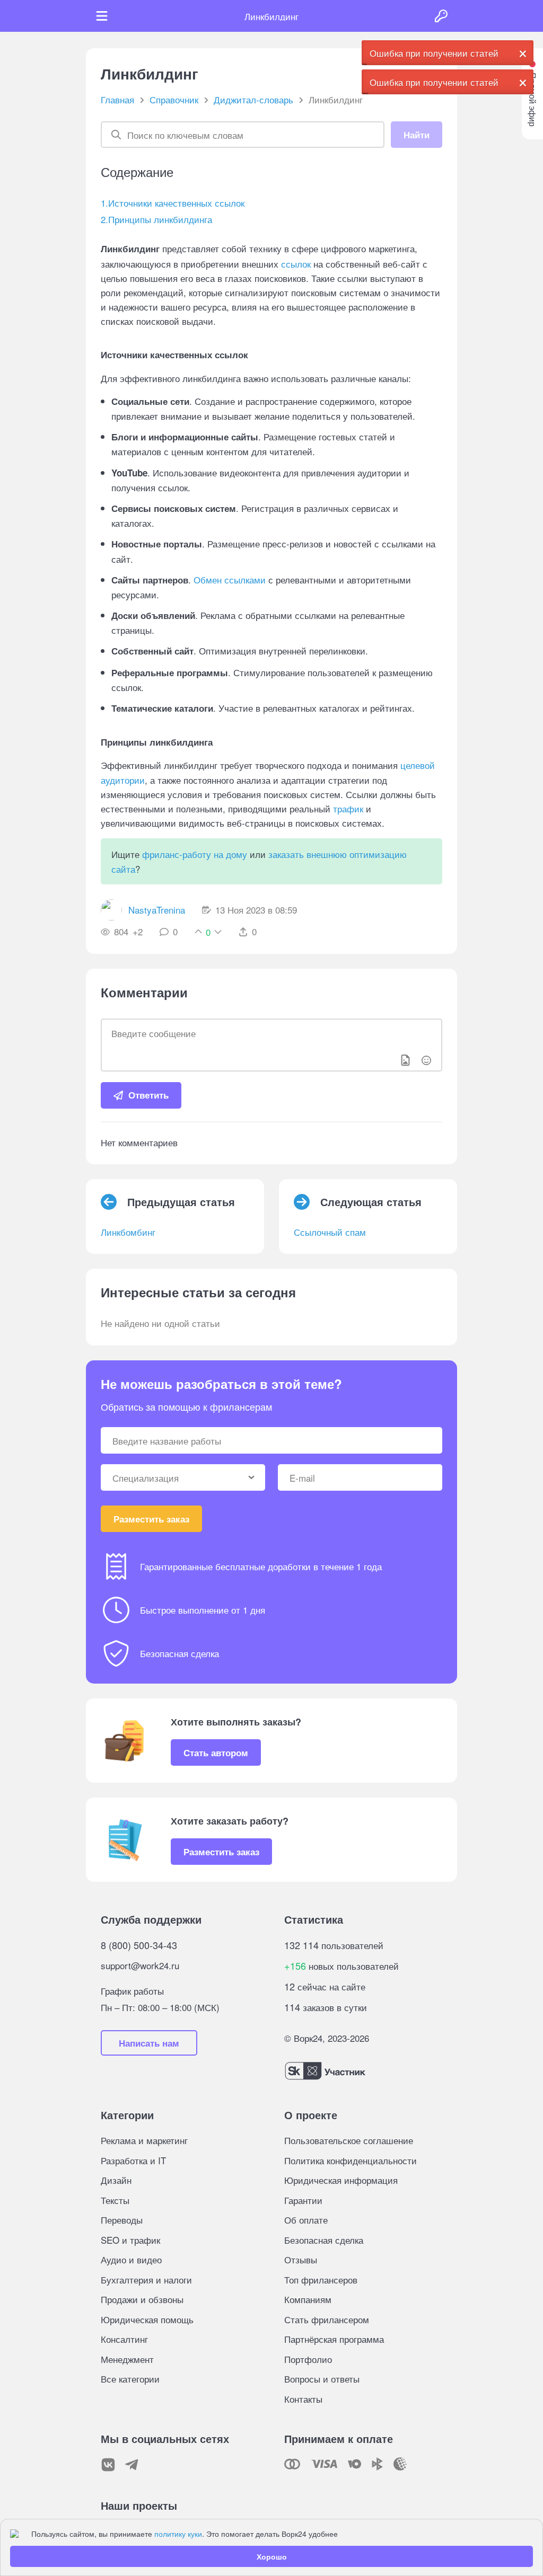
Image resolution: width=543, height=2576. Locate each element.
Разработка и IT (133, 2160)
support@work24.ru (140, 1965)
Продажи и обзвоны (142, 2299)
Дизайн (116, 2180)
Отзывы (301, 2259)
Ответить (148, 1095)
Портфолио (308, 2359)
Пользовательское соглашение (349, 2140)
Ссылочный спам (330, 1232)
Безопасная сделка (324, 2240)
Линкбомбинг (128, 1232)
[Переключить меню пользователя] (102, 16)
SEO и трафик (130, 2240)
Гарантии (303, 2200)
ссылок (296, 264)
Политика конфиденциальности (351, 2160)
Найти (417, 135)
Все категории (130, 2379)
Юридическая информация (341, 2180)
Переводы (122, 2220)
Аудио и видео (131, 2259)
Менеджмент (127, 2359)
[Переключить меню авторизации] (441, 16)
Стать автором (216, 1752)
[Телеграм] (132, 2465)
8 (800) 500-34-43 (139, 1945)
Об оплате (306, 2220)
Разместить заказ (151, 1519)
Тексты (115, 2200)
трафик (348, 808)
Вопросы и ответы (322, 2379)
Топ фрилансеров (321, 2280)
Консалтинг (124, 2339)
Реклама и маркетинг (144, 2140)
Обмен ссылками (230, 579)
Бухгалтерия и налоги (146, 2280)
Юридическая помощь (147, 2319)
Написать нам (149, 2043)
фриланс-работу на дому (195, 854)
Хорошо (272, 2556)
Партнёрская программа (334, 2339)
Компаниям (308, 2299)
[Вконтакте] (108, 2465)
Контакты (303, 2399)
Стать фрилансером (327, 2319)
